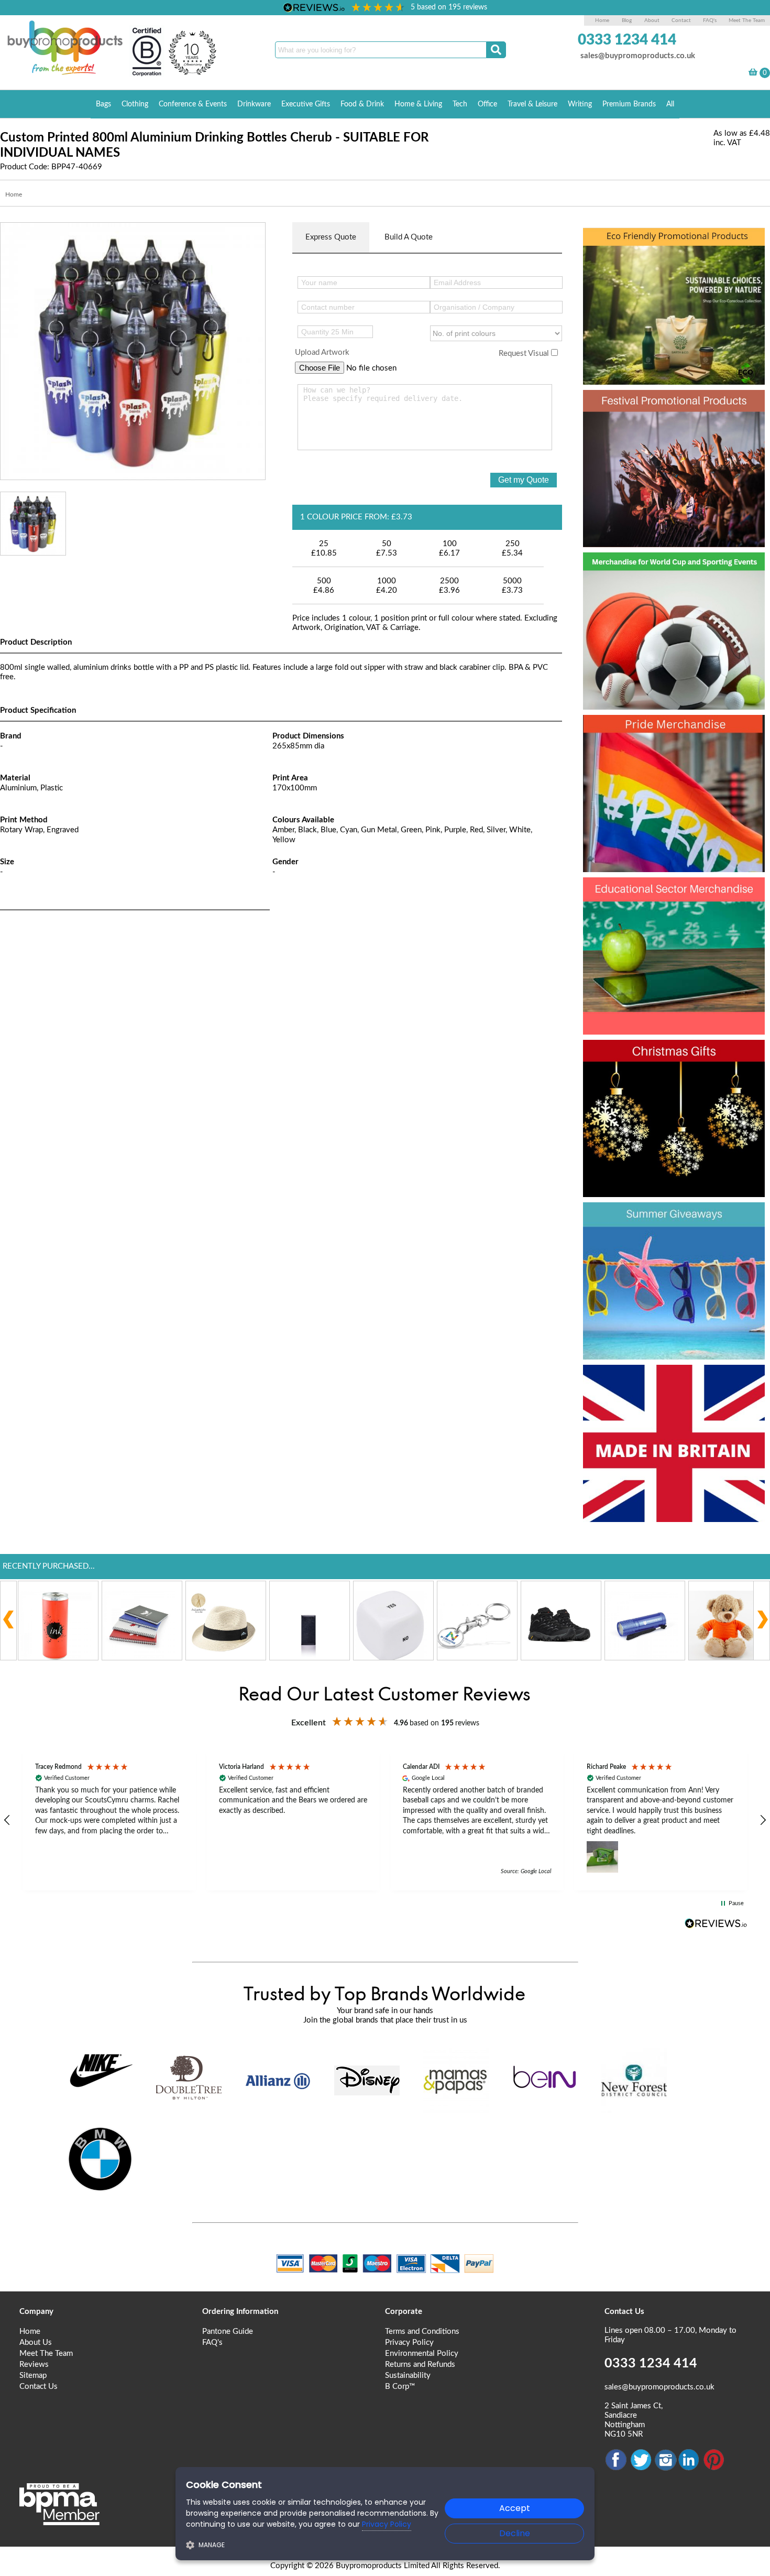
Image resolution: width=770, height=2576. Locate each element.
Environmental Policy (422, 2354)
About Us (36, 2343)
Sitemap (33, 2376)
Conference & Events (193, 104)
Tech (460, 104)
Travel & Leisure (532, 104)
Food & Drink (362, 104)
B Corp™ (400, 2387)
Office (487, 104)
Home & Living (418, 104)
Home (602, 20)
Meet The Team (747, 20)
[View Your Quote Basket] (753, 74)
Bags (103, 104)
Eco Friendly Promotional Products (640, 263)
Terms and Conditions (422, 2332)
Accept (515, 2508)
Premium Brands (629, 104)
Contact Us (38, 2387)
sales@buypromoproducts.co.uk (638, 56)
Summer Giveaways (672, 1219)
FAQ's (710, 20)
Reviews (34, 2365)
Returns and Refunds (420, 2365)
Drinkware (254, 104)
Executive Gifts (306, 104)
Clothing (135, 104)
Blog (627, 20)
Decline (515, 2533)
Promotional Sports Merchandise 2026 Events (668, 588)
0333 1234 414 (627, 40)
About (653, 20)
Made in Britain (651, 1381)
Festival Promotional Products (640, 425)
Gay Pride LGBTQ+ (668, 731)
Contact (681, 20)
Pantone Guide (228, 2332)
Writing (580, 104)
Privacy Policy (409, 2343)
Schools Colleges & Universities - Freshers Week (668, 912)
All (670, 104)
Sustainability (408, 2376)
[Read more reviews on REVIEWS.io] (716, 1923)
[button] (109, 1820)
